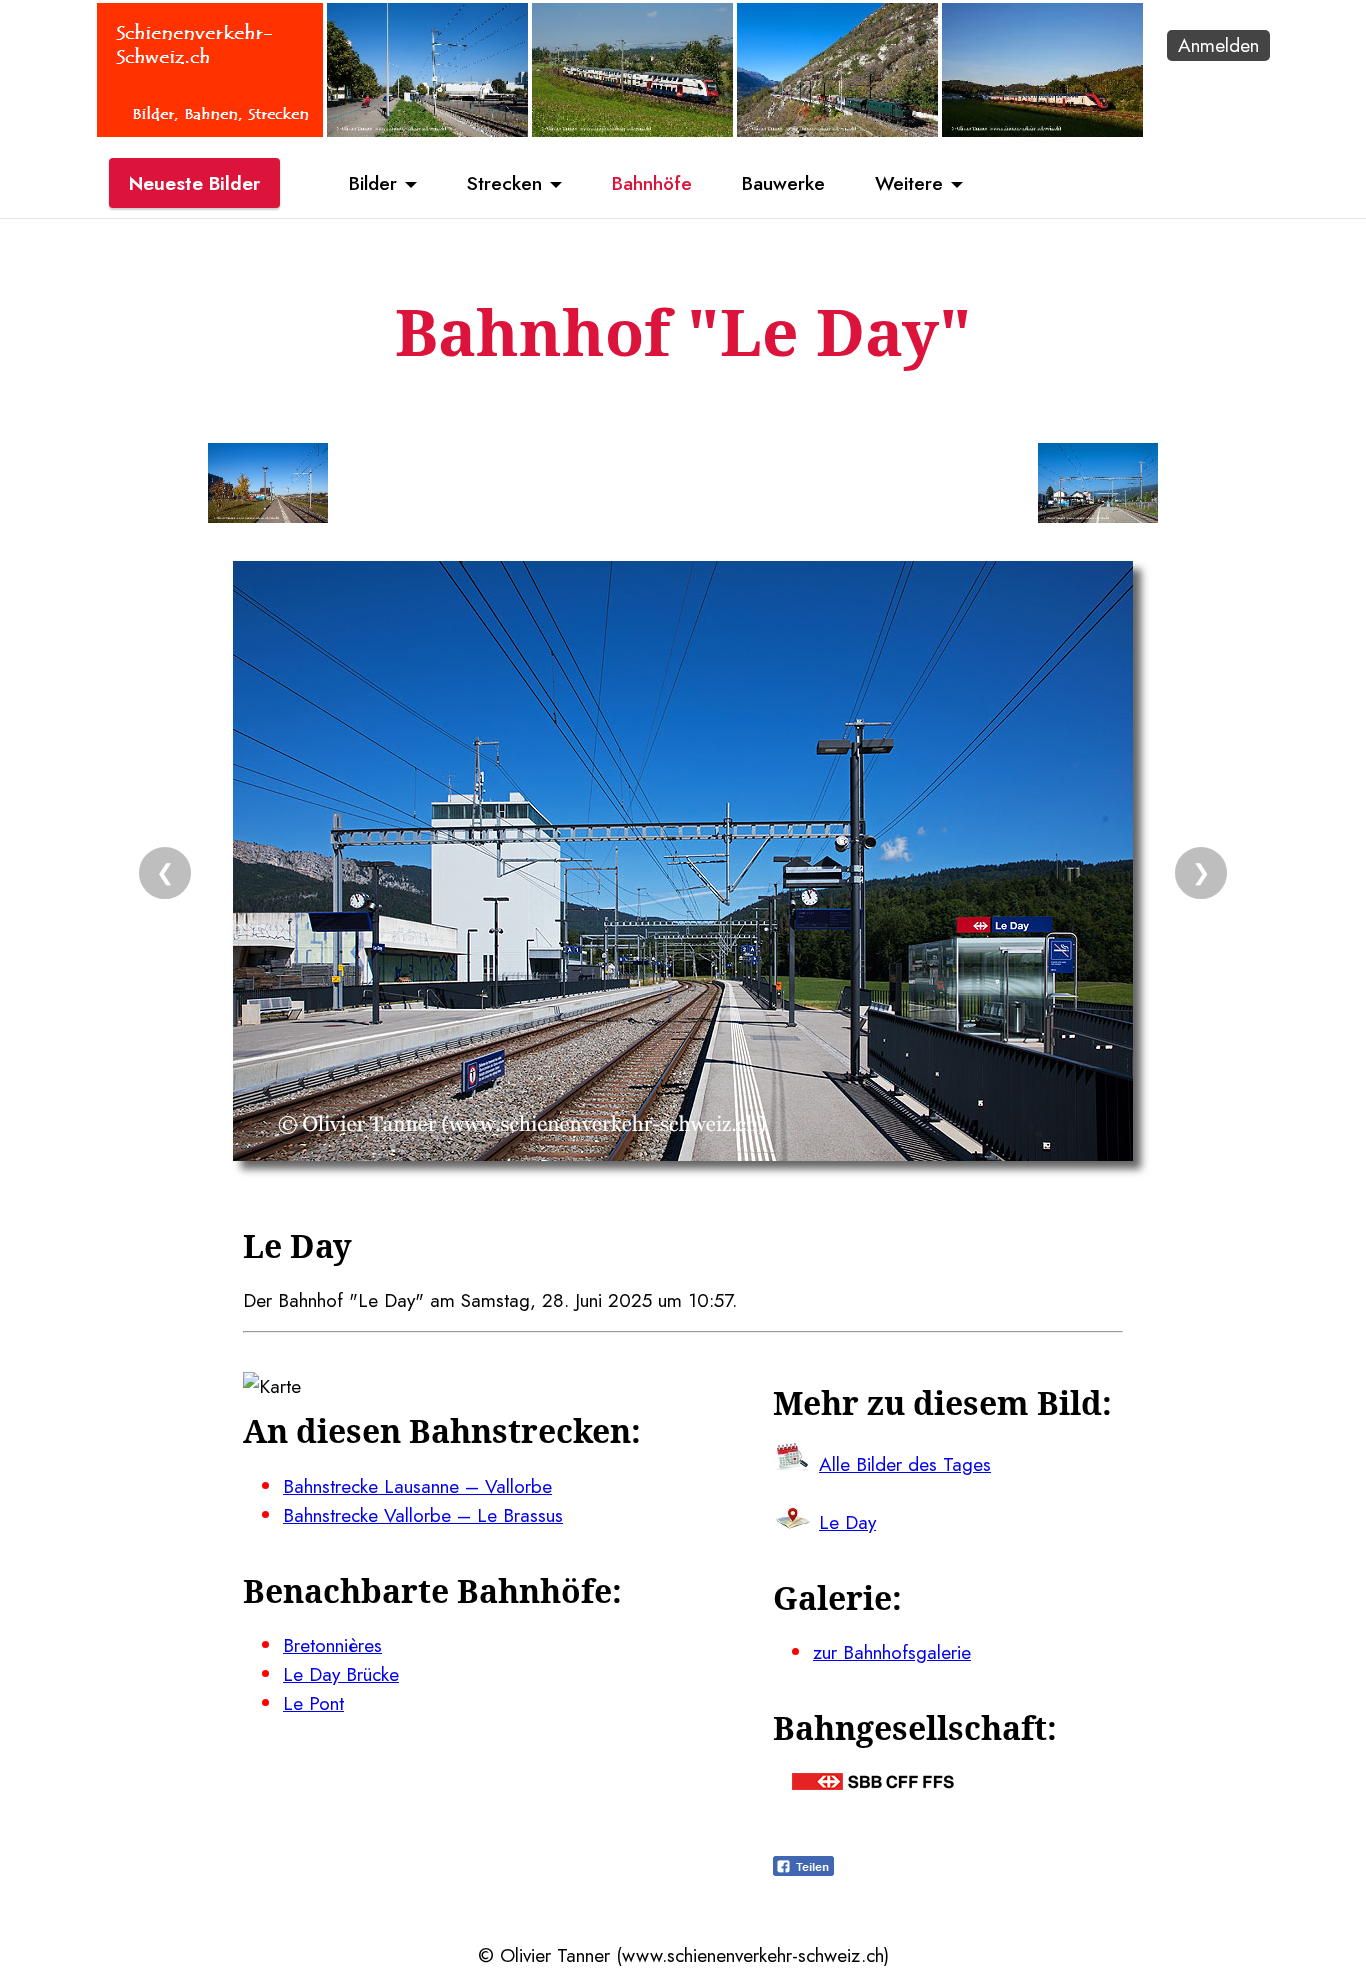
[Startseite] (210, 130)
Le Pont (313, 1703)
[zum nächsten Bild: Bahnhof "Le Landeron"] (1098, 487)
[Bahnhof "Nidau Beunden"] (427, 130)
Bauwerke (783, 183)
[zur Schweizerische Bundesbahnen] (873, 1783)
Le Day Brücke (341, 1674)
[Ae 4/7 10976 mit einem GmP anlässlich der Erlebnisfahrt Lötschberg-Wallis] (837, 130)
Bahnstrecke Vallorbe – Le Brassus (423, 1515)
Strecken (504, 183)
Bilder (373, 183)
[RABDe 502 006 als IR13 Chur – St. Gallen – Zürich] (1042, 130)
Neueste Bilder (194, 183)
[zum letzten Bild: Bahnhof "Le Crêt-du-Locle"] (268, 487)
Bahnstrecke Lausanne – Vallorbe (417, 1486)
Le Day (847, 1522)
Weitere (909, 183)
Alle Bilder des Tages (905, 1464)
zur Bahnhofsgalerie (892, 1652)
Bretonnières (332, 1645)
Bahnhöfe (652, 183)
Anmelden (1218, 45)
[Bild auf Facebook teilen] (803, 1869)
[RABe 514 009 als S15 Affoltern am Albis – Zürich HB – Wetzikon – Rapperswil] (632, 130)
